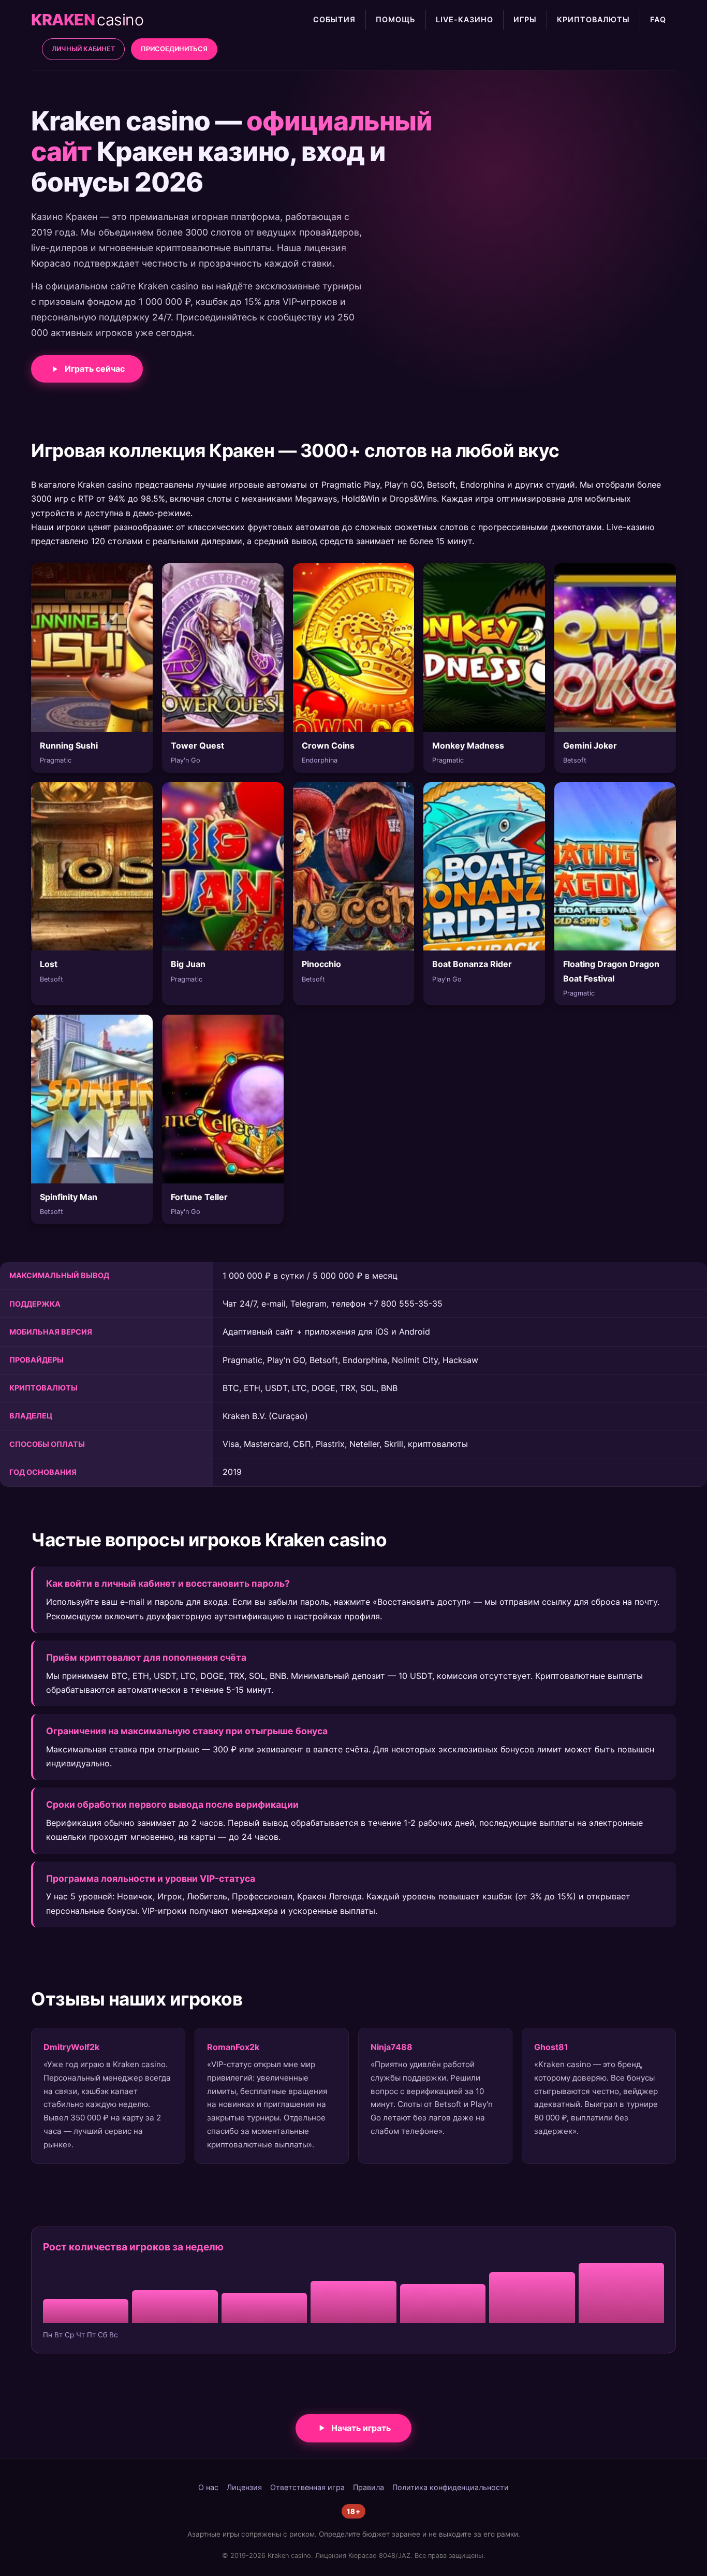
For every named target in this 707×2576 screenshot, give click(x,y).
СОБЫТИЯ (334, 19)
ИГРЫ (525, 19)
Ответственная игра (307, 2487)
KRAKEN (87, 20)
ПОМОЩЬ (396, 19)
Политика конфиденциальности (451, 2487)
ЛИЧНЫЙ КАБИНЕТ (83, 49)
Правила (369, 2487)
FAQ (658, 19)
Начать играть (361, 2428)
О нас (208, 2487)
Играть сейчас (95, 369)
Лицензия (244, 2487)
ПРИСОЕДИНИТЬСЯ (174, 49)
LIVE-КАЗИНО (465, 19)
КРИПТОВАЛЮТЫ (593, 19)
